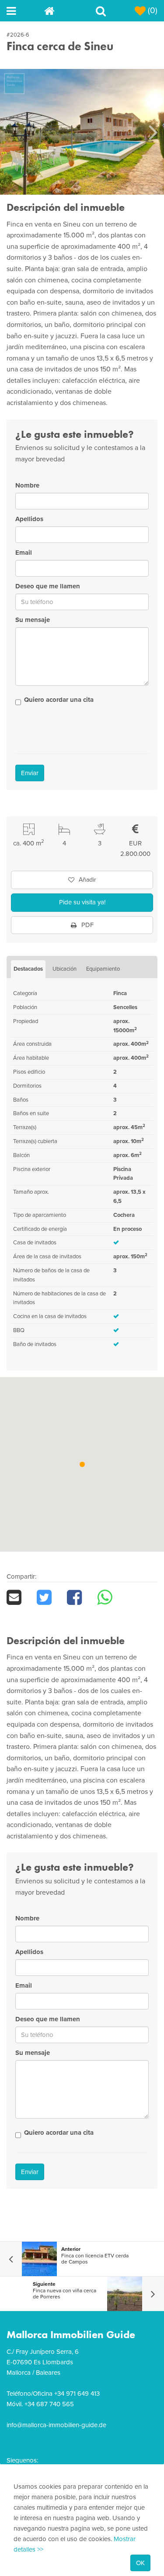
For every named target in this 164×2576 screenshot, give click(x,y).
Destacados (28, 969)
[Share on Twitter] (52, 1597)
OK (140, 2563)
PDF (87, 925)
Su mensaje (33, 620)
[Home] (63, 11)
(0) (152, 10)
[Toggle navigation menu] (25, 11)
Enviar (30, 773)
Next (153, 132)
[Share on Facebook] (82, 1597)
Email (24, 553)
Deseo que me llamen (48, 586)
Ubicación (65, 969)
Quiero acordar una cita (59, 700)
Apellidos (29, 519)
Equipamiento (103, 969)
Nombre (27, 485)
